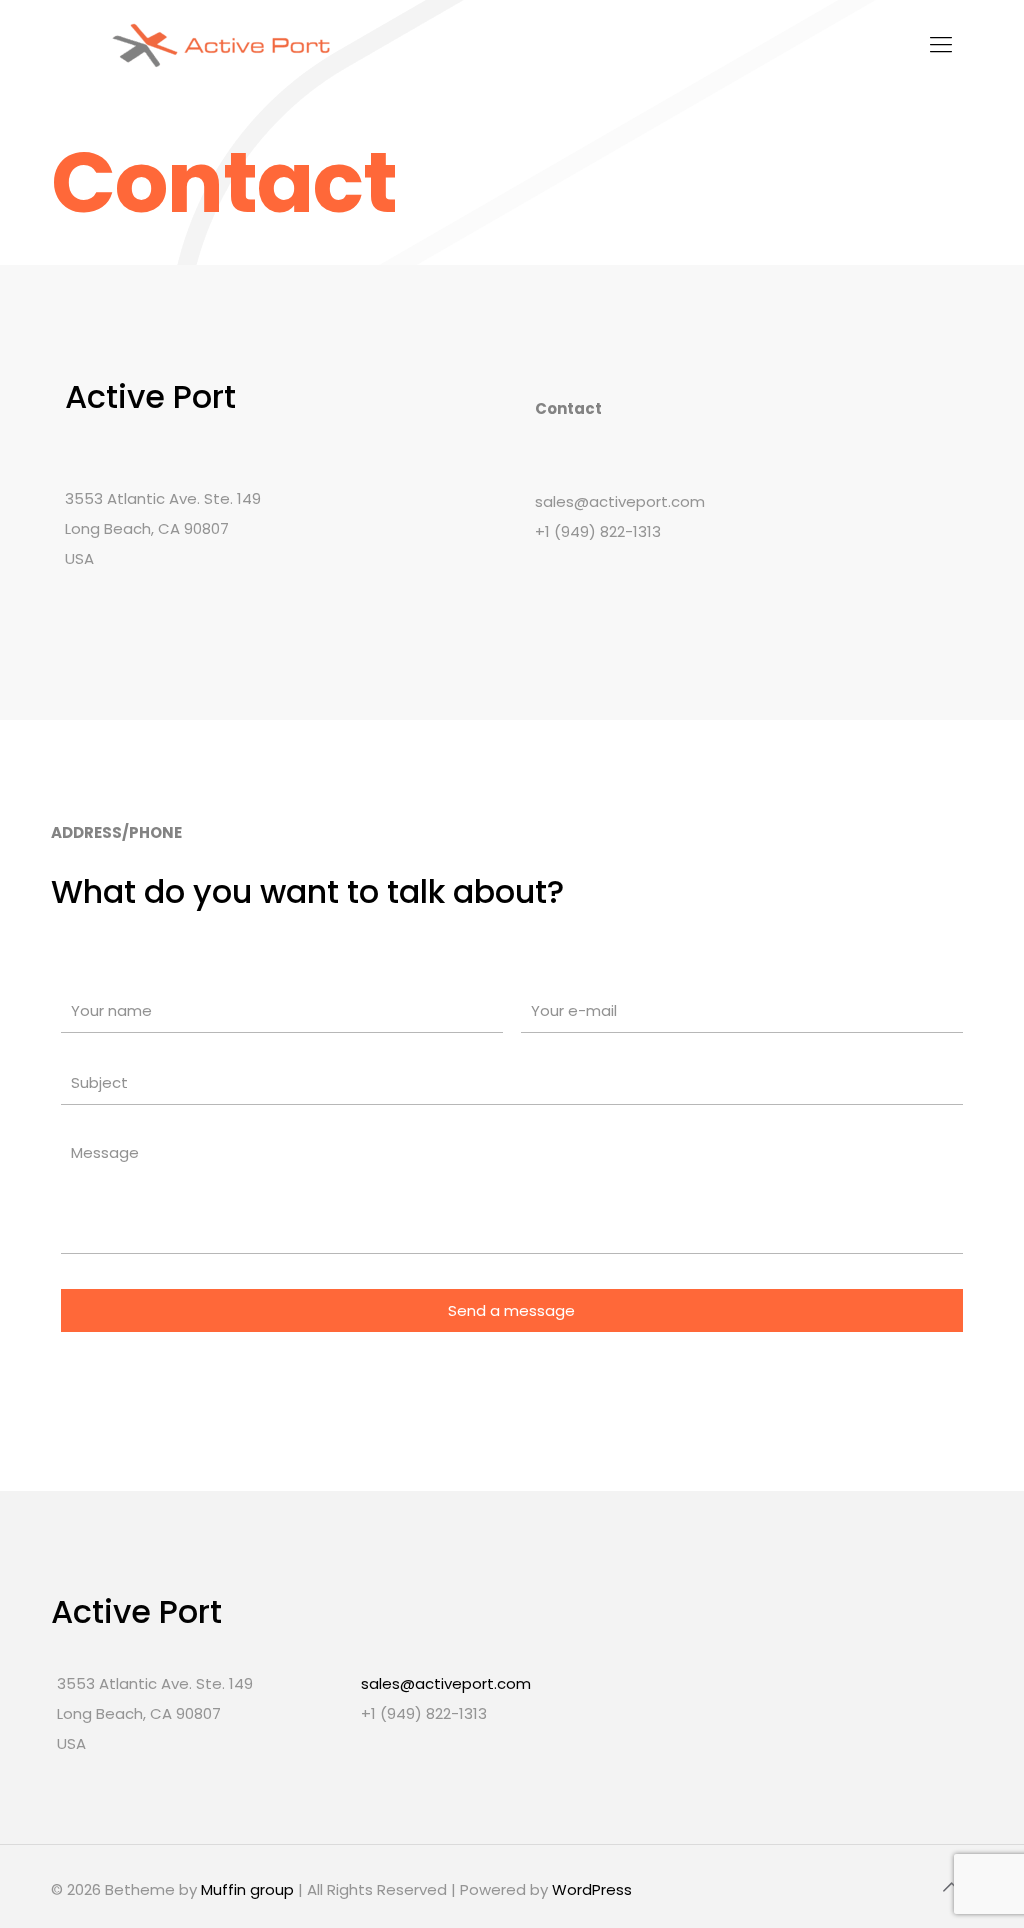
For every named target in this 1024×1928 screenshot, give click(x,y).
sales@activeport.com (446, 1683)
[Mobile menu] (941, 45)
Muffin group (247, 1889)
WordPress (592, 1889)
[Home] (221, 45)
